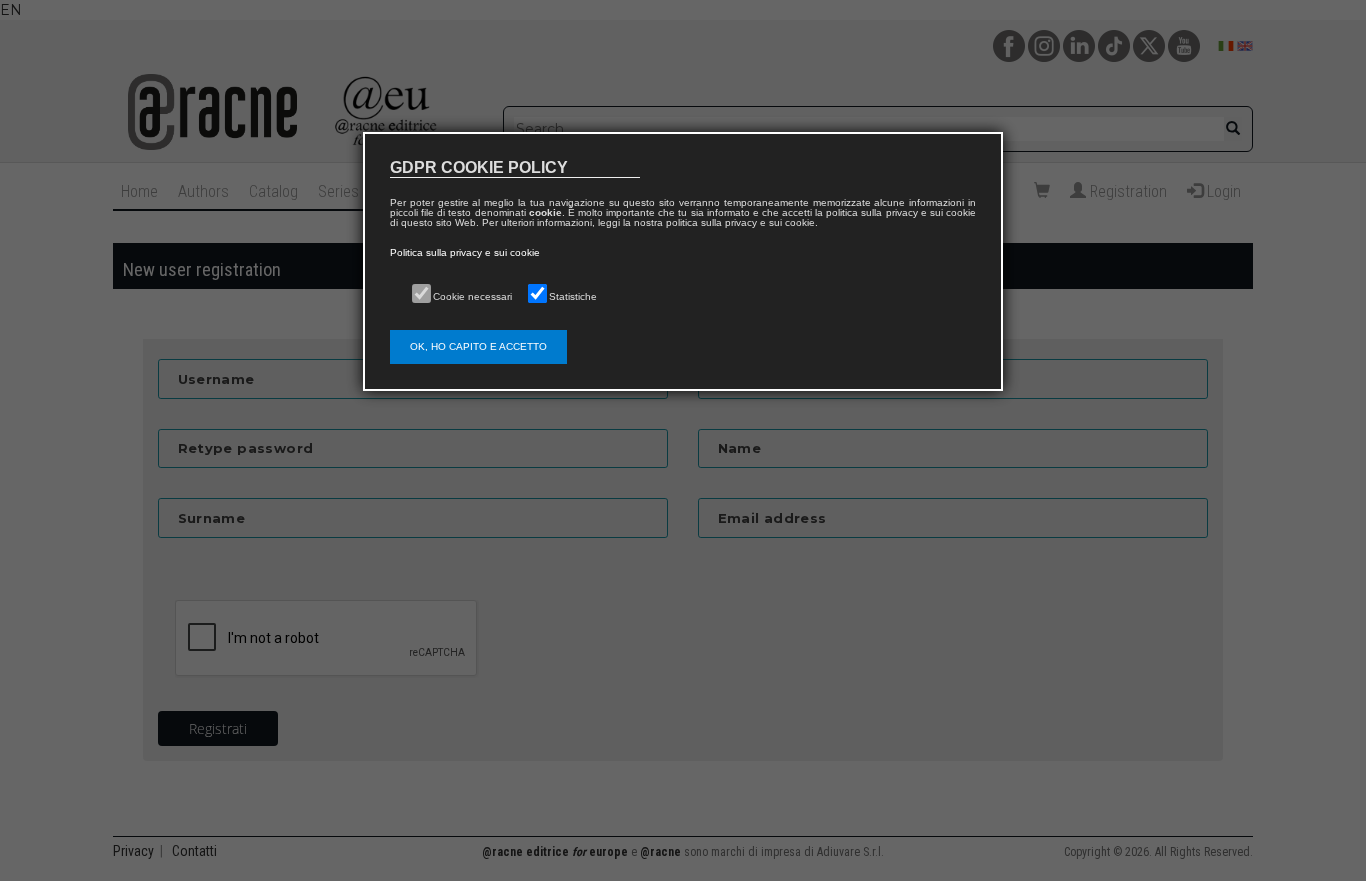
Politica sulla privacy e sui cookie (465, 252)
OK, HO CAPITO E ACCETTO (478, 346)
